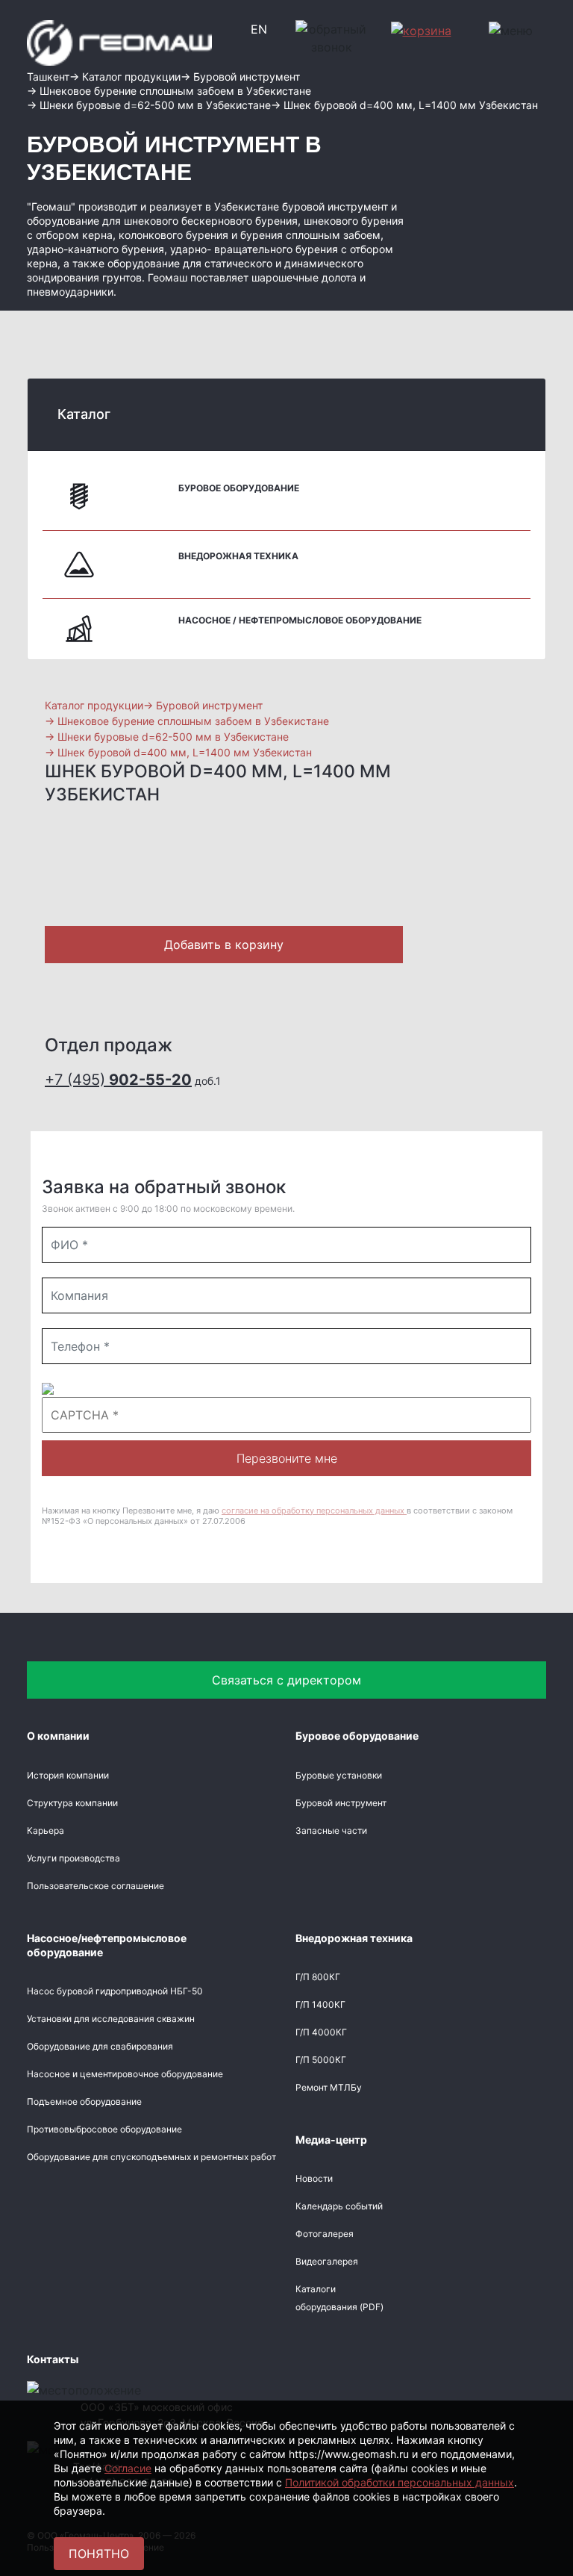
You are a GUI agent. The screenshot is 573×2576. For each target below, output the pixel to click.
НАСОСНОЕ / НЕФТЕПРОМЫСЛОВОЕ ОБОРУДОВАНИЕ (300, 620)
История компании (68, 1775)
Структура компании (72, 1803)
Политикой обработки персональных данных (400, 2482)
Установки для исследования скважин (111, 2019)
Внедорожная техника (238, 556)
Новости (314, 2178)
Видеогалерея (327, 2261)
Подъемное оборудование (84, 2101)
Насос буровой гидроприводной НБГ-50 (115, 1991)
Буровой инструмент (341, 1803)
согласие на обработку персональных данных (314, 1511)
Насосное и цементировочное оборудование (125, 2074)
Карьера (46, 1830)
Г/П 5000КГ (321, 2060)
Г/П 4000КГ (321, 2032)
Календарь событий (339, 2206)
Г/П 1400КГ (320, 2004)
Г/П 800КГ (318, 1977)
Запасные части (331, 1830)
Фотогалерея (325, 2234)
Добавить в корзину (224, 945)
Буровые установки (339, 1775)
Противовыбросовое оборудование (104, 2129)
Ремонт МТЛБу (329, 2087)
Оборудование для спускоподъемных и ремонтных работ (151, 2157)
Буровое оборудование (239, 488)
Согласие (128, 2468)
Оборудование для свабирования (100, 2046)
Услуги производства (73, 1858)
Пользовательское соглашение (95, 1886)
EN (259, 29)
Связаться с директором (286, 1680)
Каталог (84, 414)
